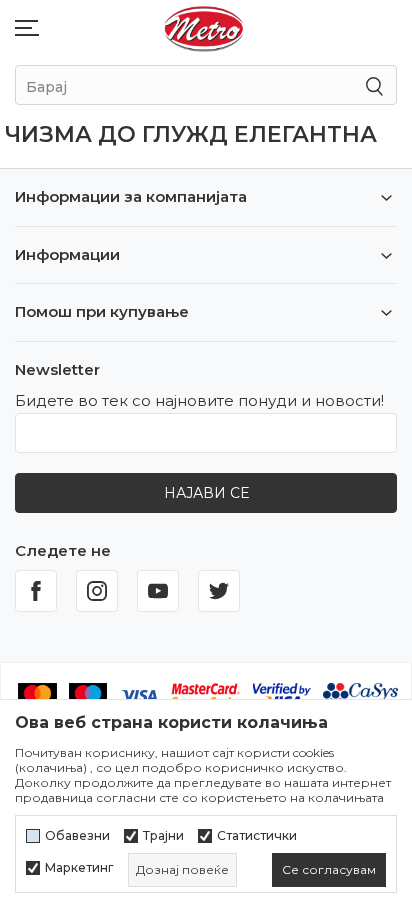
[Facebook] (36, 591)
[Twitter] (219, 591)
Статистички (257, 836)
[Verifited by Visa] (282, 694)
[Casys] (360, 694)
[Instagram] (97, 591)
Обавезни (77, 836)
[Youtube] (158, 591)
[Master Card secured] (206, 694)
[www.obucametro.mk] (204, 27)
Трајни (163, 836)
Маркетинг (79, 868)
